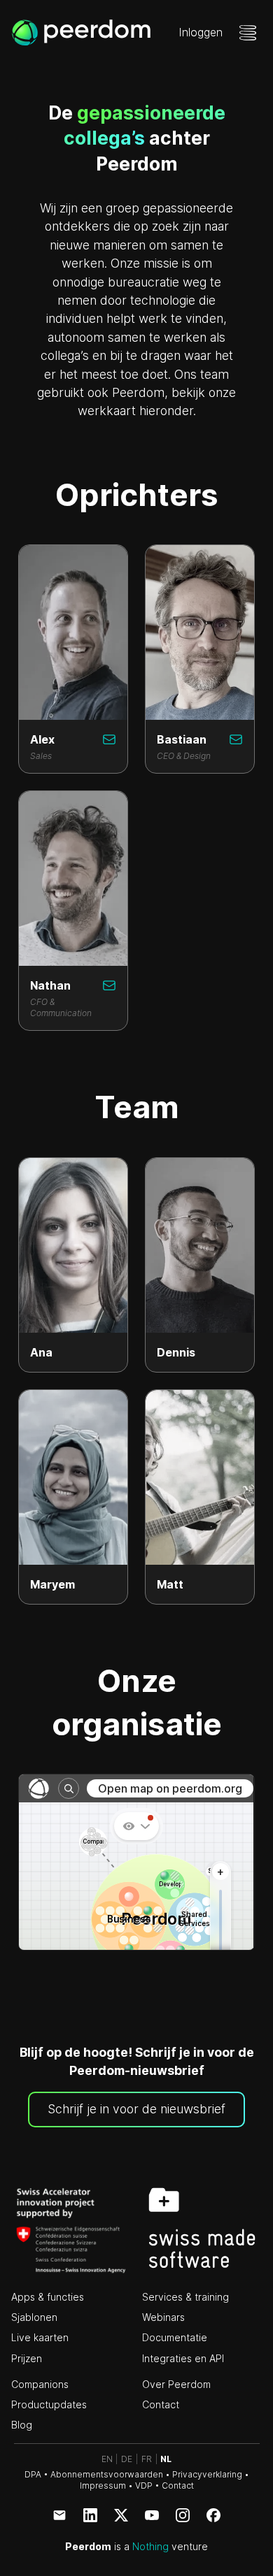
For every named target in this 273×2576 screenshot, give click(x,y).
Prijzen (27, 2358)
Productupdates (49, 2404)
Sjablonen (34, 2317)
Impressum (103, 2485)
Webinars (163, 2317)
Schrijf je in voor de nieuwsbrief (136, 2109)
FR (147, 2459)
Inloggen (201, 32)
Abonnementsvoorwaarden (107, 2474)
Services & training (185, 2297)
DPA (33, 2474)
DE (127, 2459)
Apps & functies (48, 2297)
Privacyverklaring (207, 2474)
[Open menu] (248, 33)
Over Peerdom (176, 2384)
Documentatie (175, 2337)
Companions (40, 2384)
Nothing (150, 2546)
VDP (144, 2485)
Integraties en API (183, 2358)
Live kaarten (40, 2337)
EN (107, 2459)
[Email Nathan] (109, 985)
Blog (22, 2425)
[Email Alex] (109, 739)
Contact (161, 2404)
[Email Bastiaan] (236, 739)
